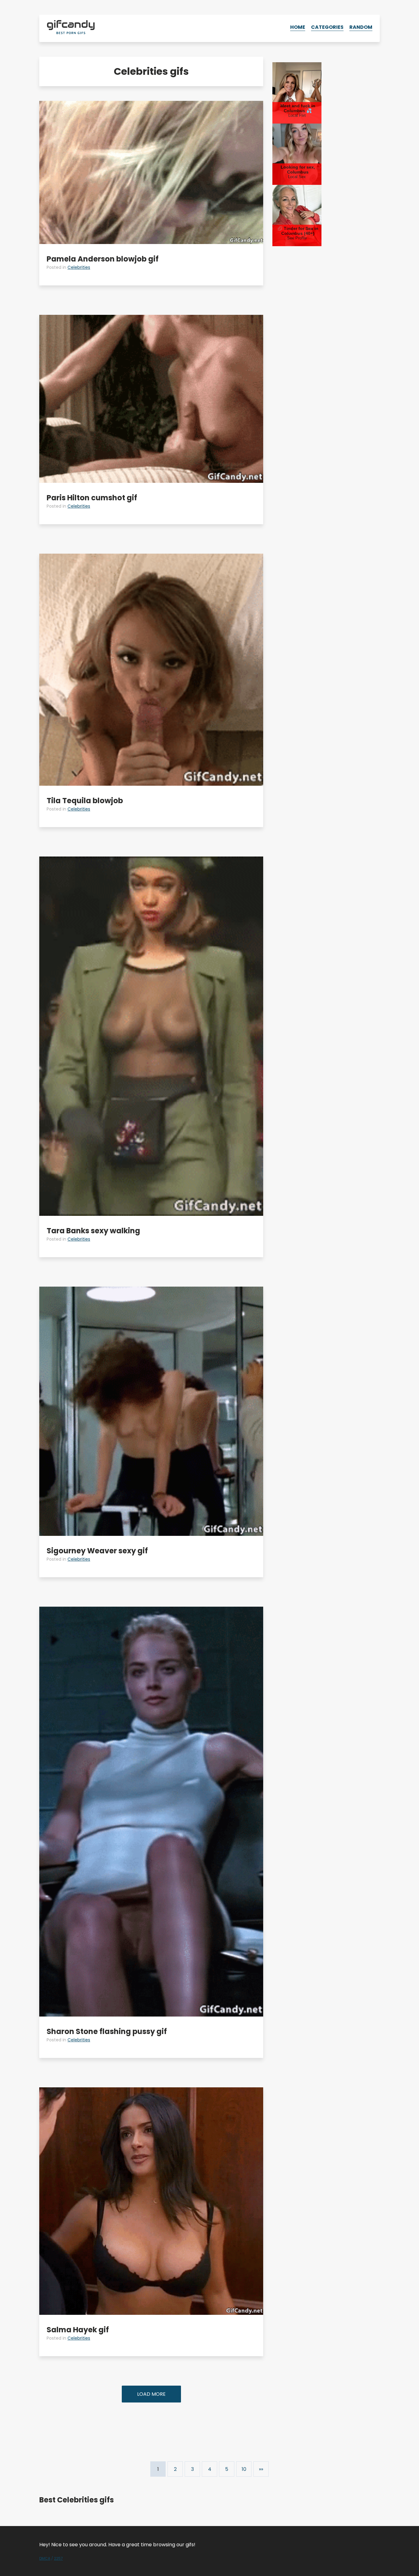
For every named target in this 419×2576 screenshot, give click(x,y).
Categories (327, 27)
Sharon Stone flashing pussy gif (107, 2031)
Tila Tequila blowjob (85, 801)
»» (261, 2469)
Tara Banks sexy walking (93, 1231)
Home (298, 27)
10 (244, 2469)
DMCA (45, 2558)
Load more (151, 2394)
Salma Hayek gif (78, 2330)
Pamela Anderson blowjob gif (103, 259)
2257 (58, 2558)
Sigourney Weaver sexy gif (97, 1551)
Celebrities (79, 267)
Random (361, 27)
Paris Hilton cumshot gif (92, 498)
